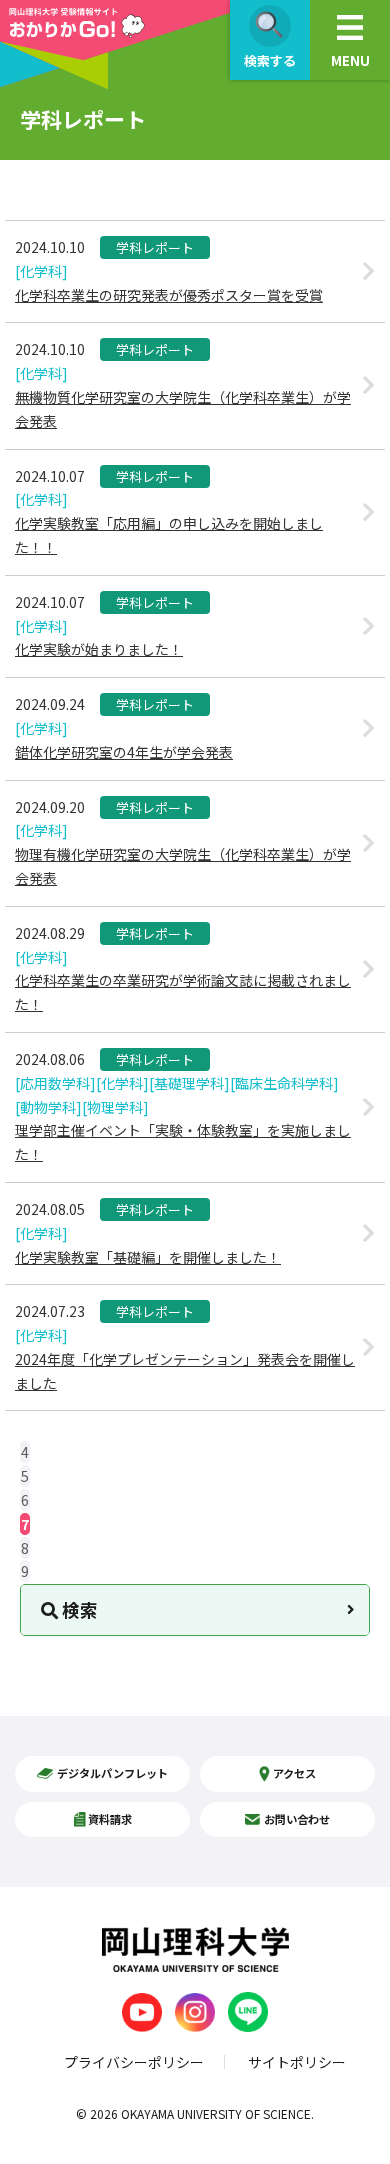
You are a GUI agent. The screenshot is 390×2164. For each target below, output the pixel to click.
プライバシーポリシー (134, 2062)
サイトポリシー (297, 2062)
